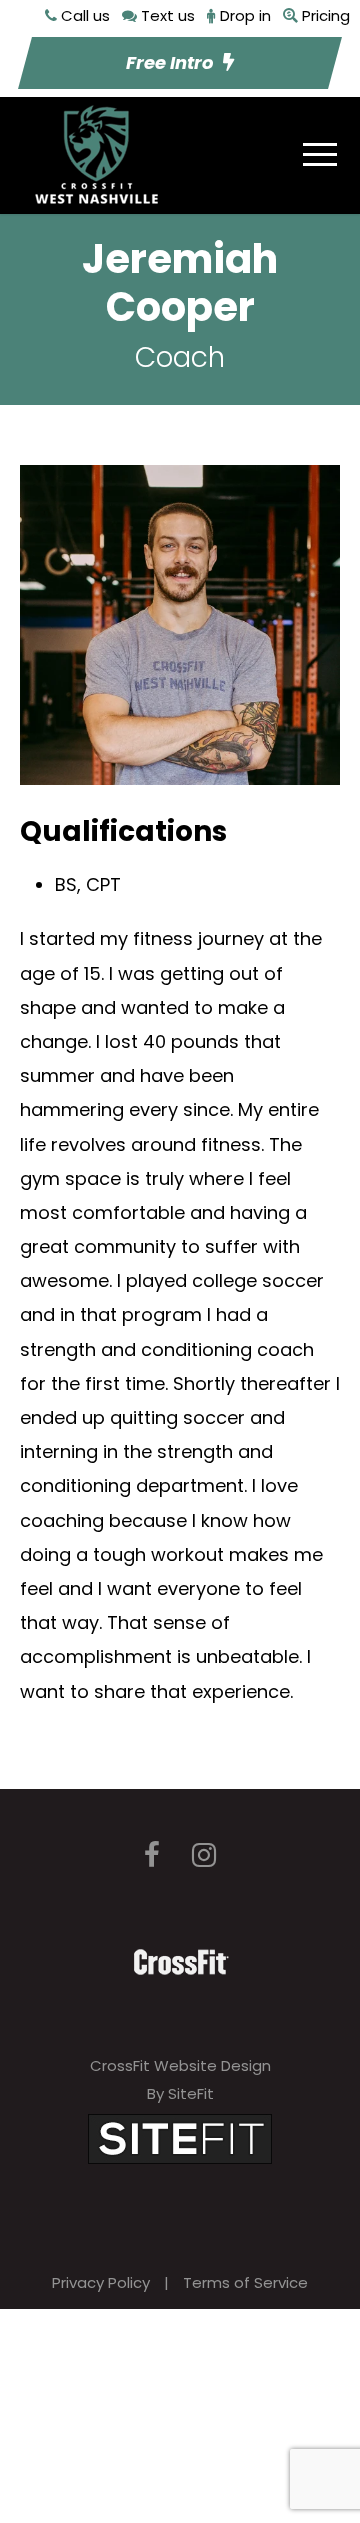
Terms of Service (245, 2282)
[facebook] (152, 1855)
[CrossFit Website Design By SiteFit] (180, 2137)
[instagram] (204, 1855)
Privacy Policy (101, 2282)
